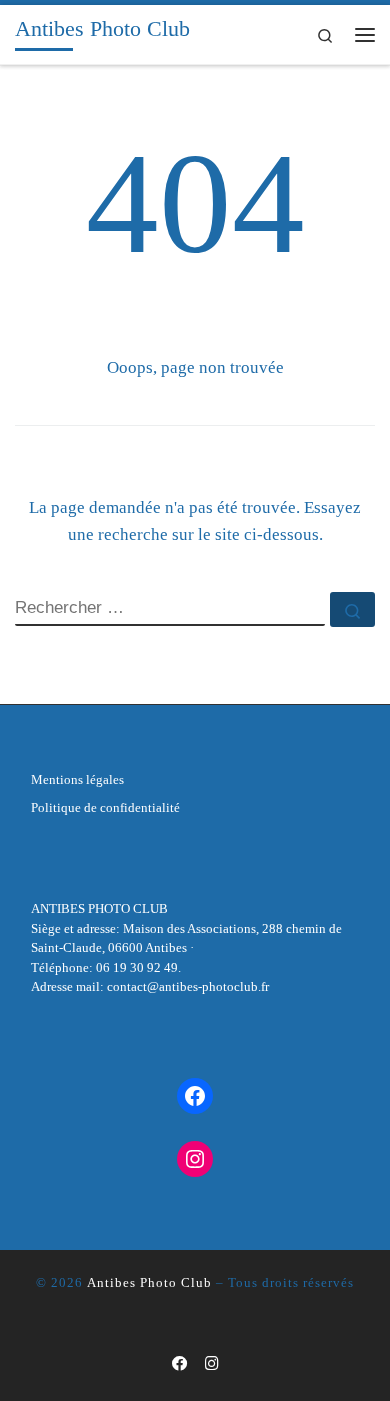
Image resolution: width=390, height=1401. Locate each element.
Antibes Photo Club (149, 1282)
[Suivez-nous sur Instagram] (212, 1364)
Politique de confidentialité (105, 807)
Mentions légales (77, 779)
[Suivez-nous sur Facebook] (180, 1364)
